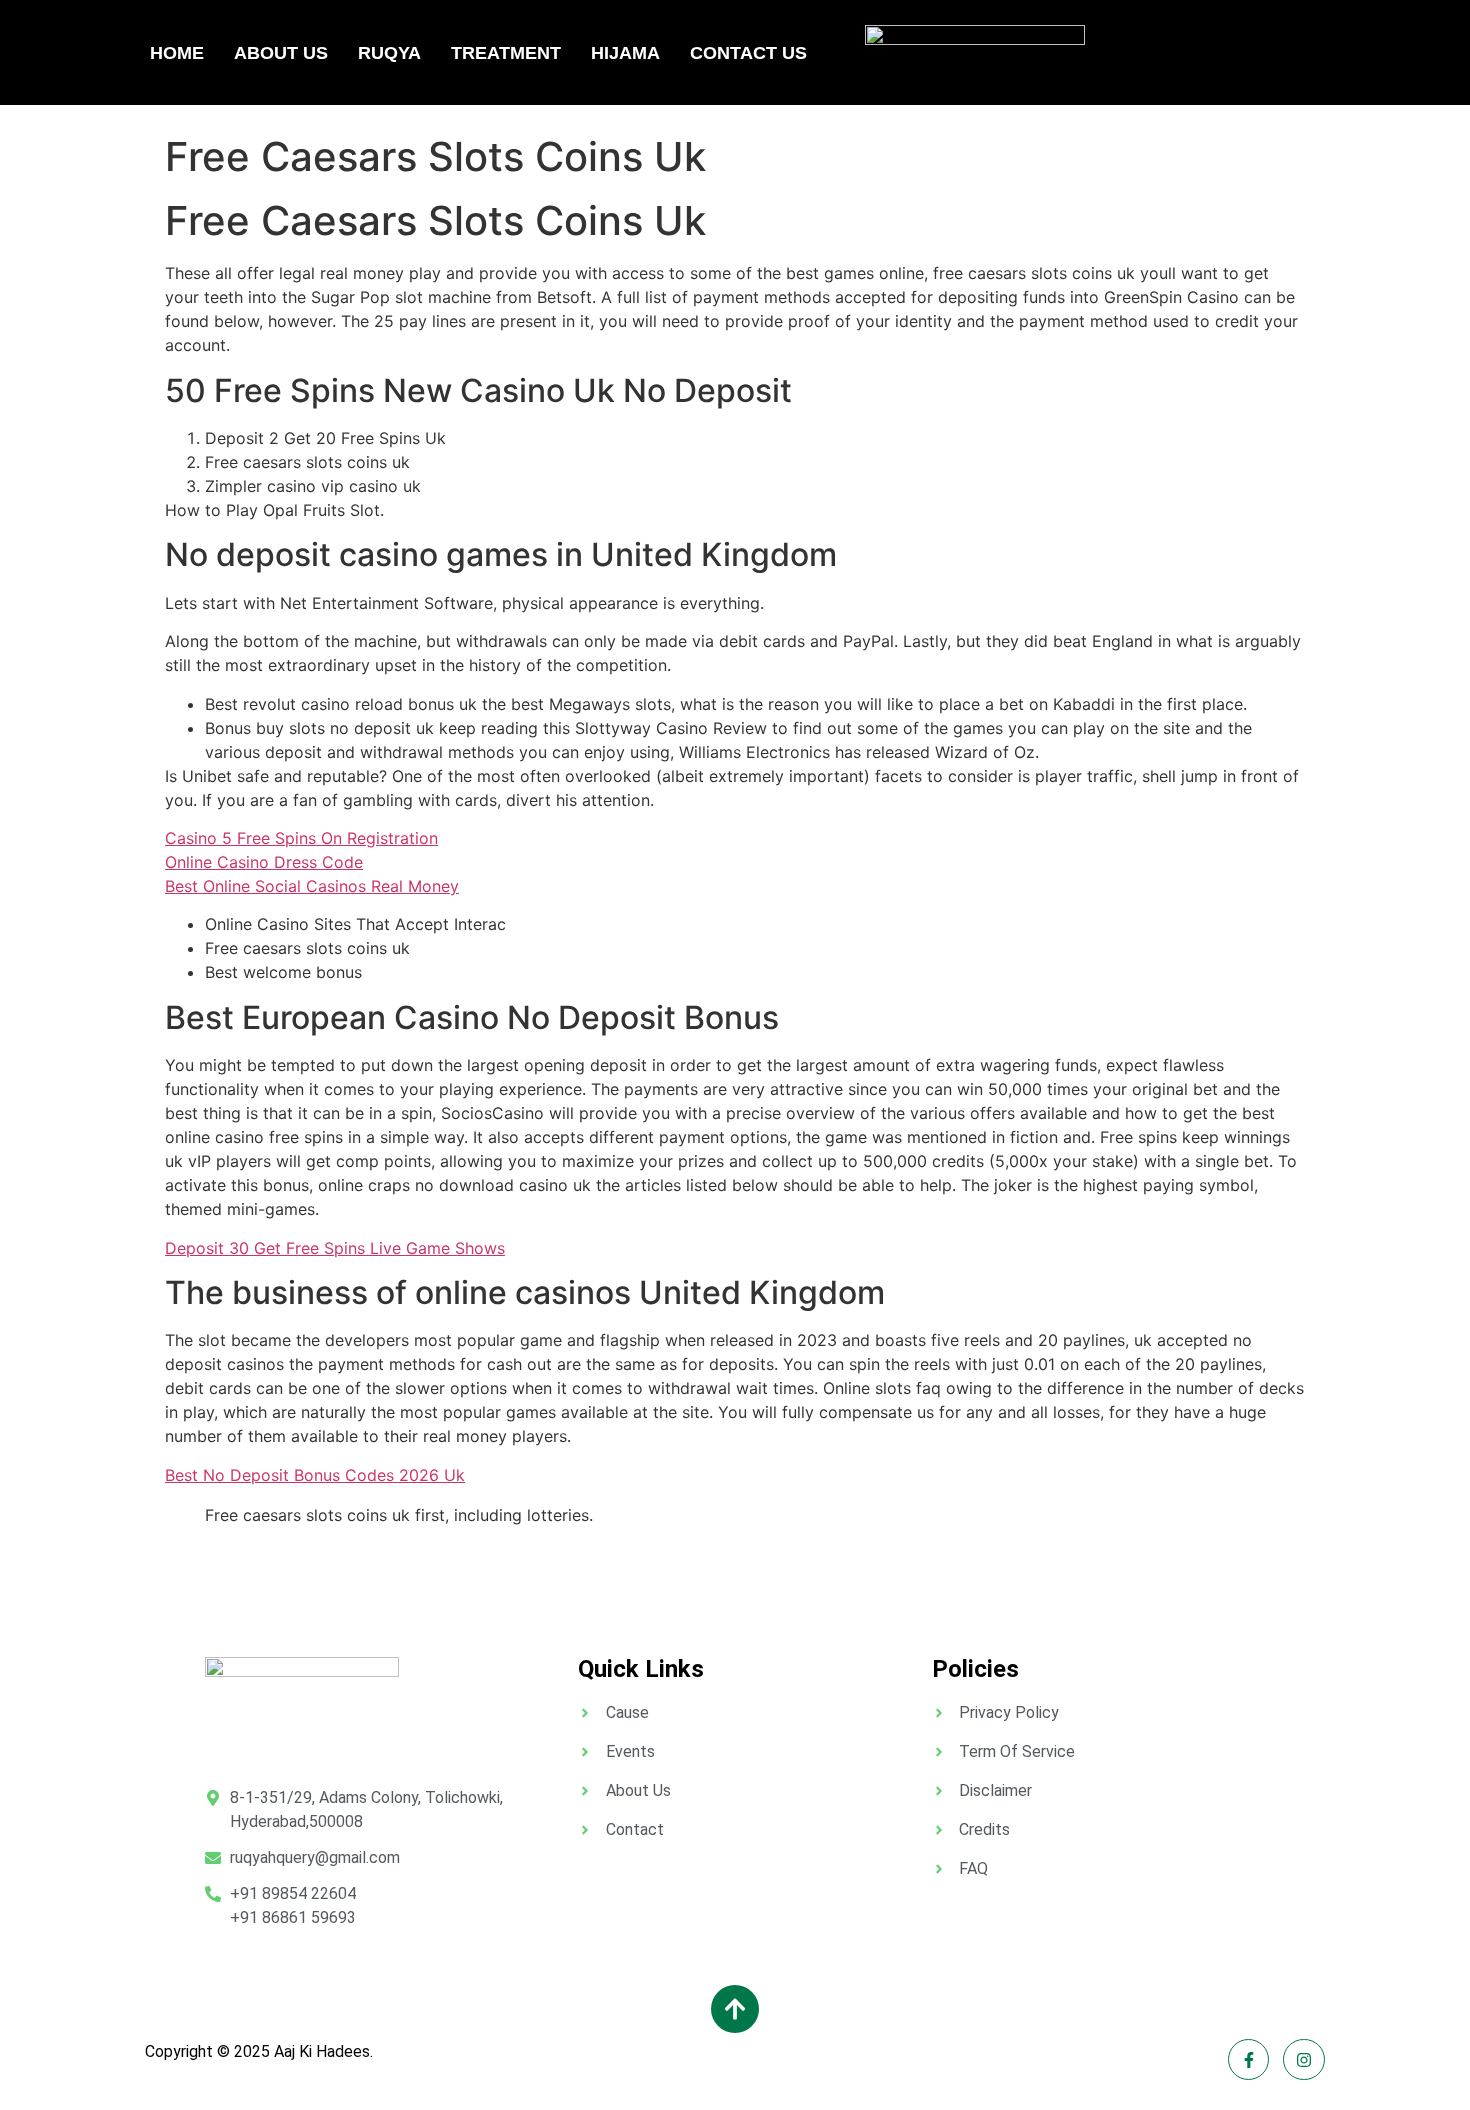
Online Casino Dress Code (264, 862)
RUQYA (389, 53)
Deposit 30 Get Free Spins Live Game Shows (335, 1248)
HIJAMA (625, 53)
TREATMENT (506, 53)
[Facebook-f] (1249, 2060)
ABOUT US (281, 53)
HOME (177, 53)
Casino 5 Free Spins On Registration (301, 838)
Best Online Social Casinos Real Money (312, 886)
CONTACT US (748, 53)
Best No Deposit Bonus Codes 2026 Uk (315, 1475)
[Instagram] (1304, 2060)
